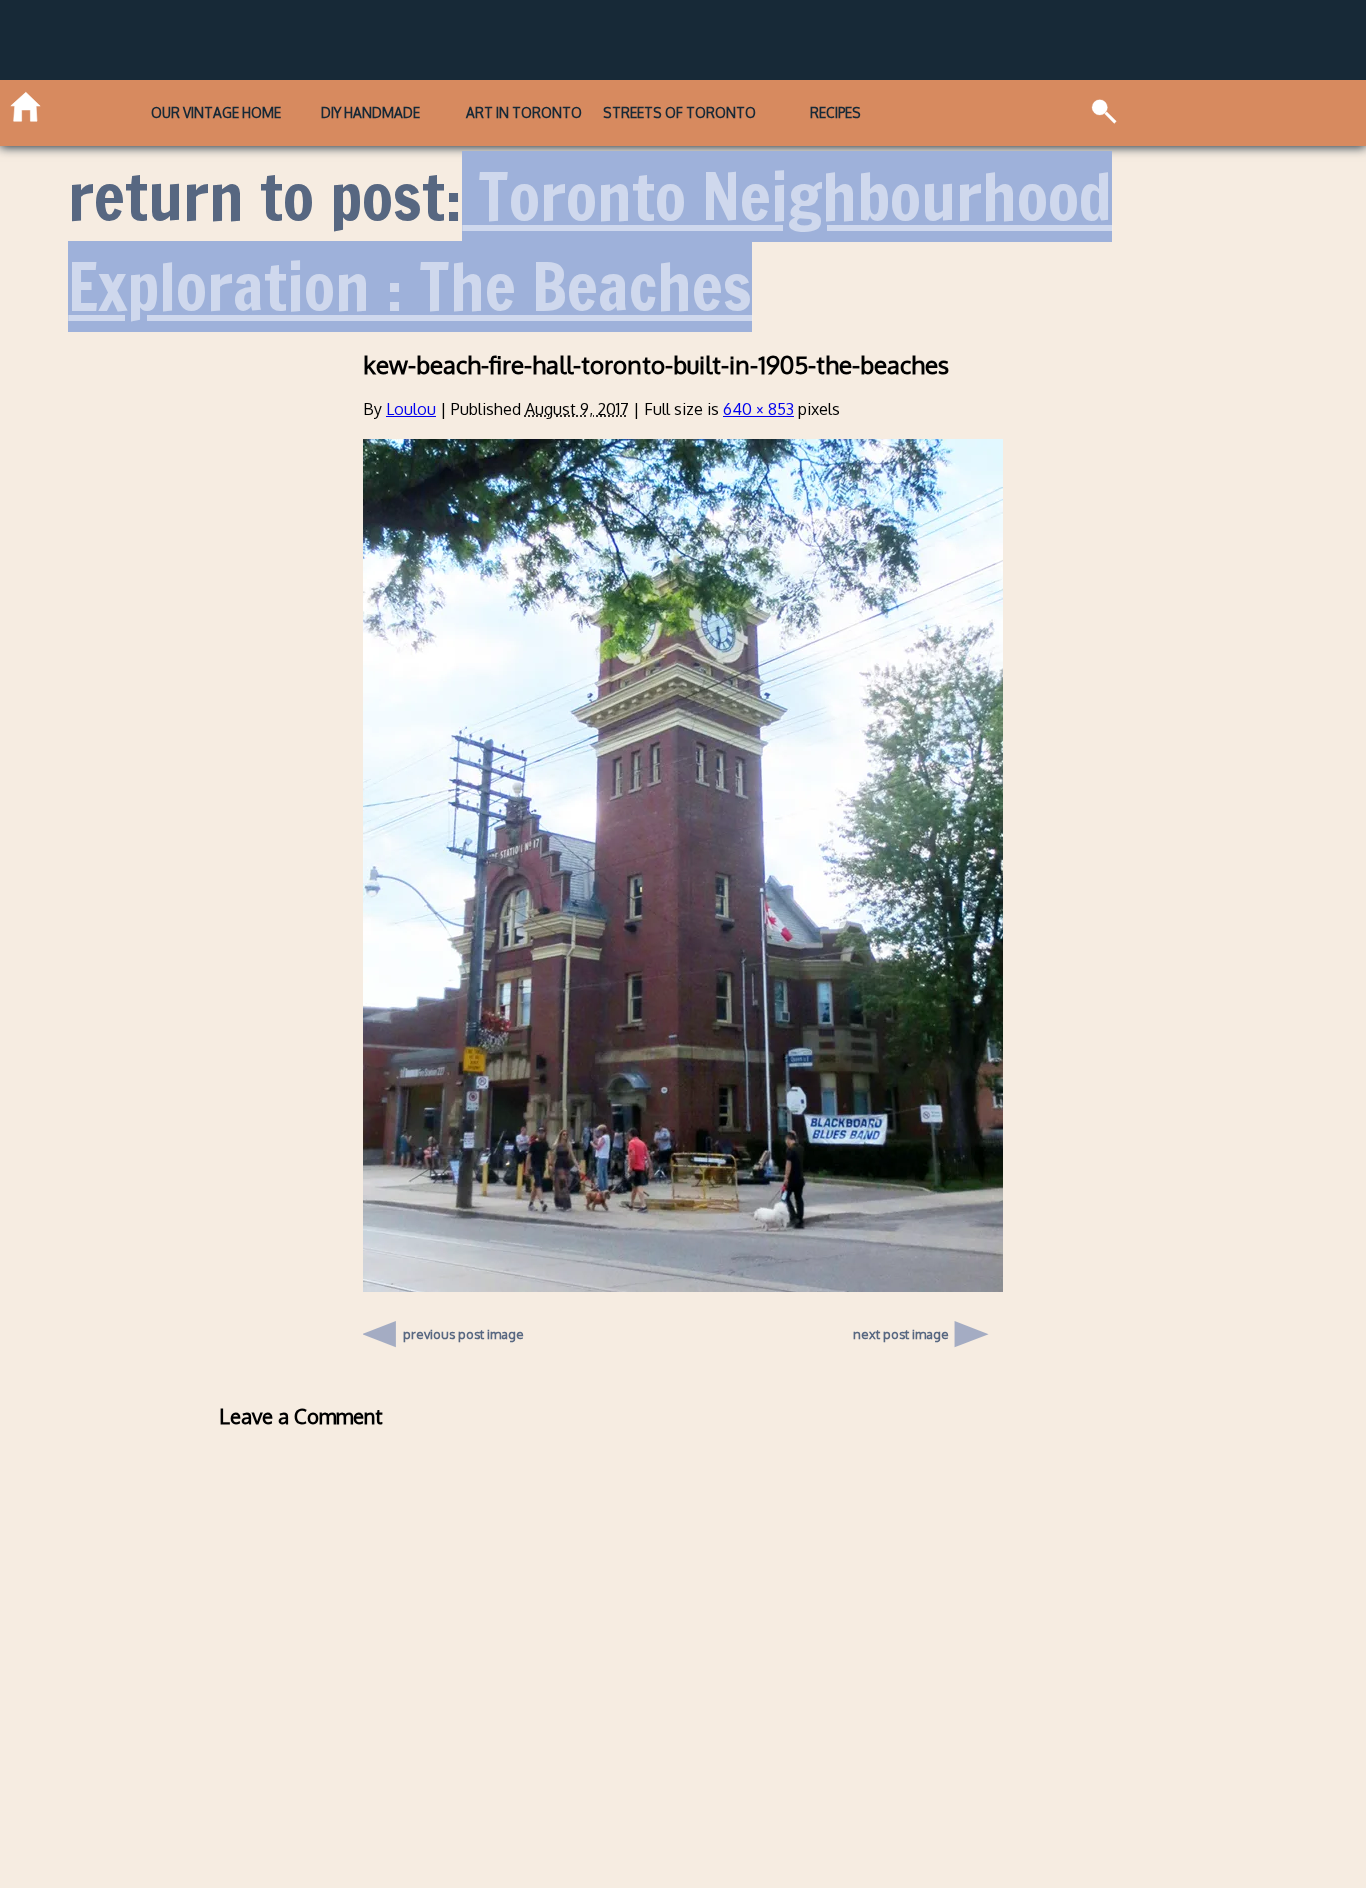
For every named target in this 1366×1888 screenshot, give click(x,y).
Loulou (411, 409)
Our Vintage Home (216, 112)
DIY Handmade (370, 112)
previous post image (463, 1329)
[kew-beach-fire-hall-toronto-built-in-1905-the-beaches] (683, 1286)
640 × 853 (758, 409)
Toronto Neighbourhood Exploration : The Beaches (590, 241)
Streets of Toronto (679, 112)
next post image (901, 1334)
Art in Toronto (524, 112)
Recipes (835, 112)
